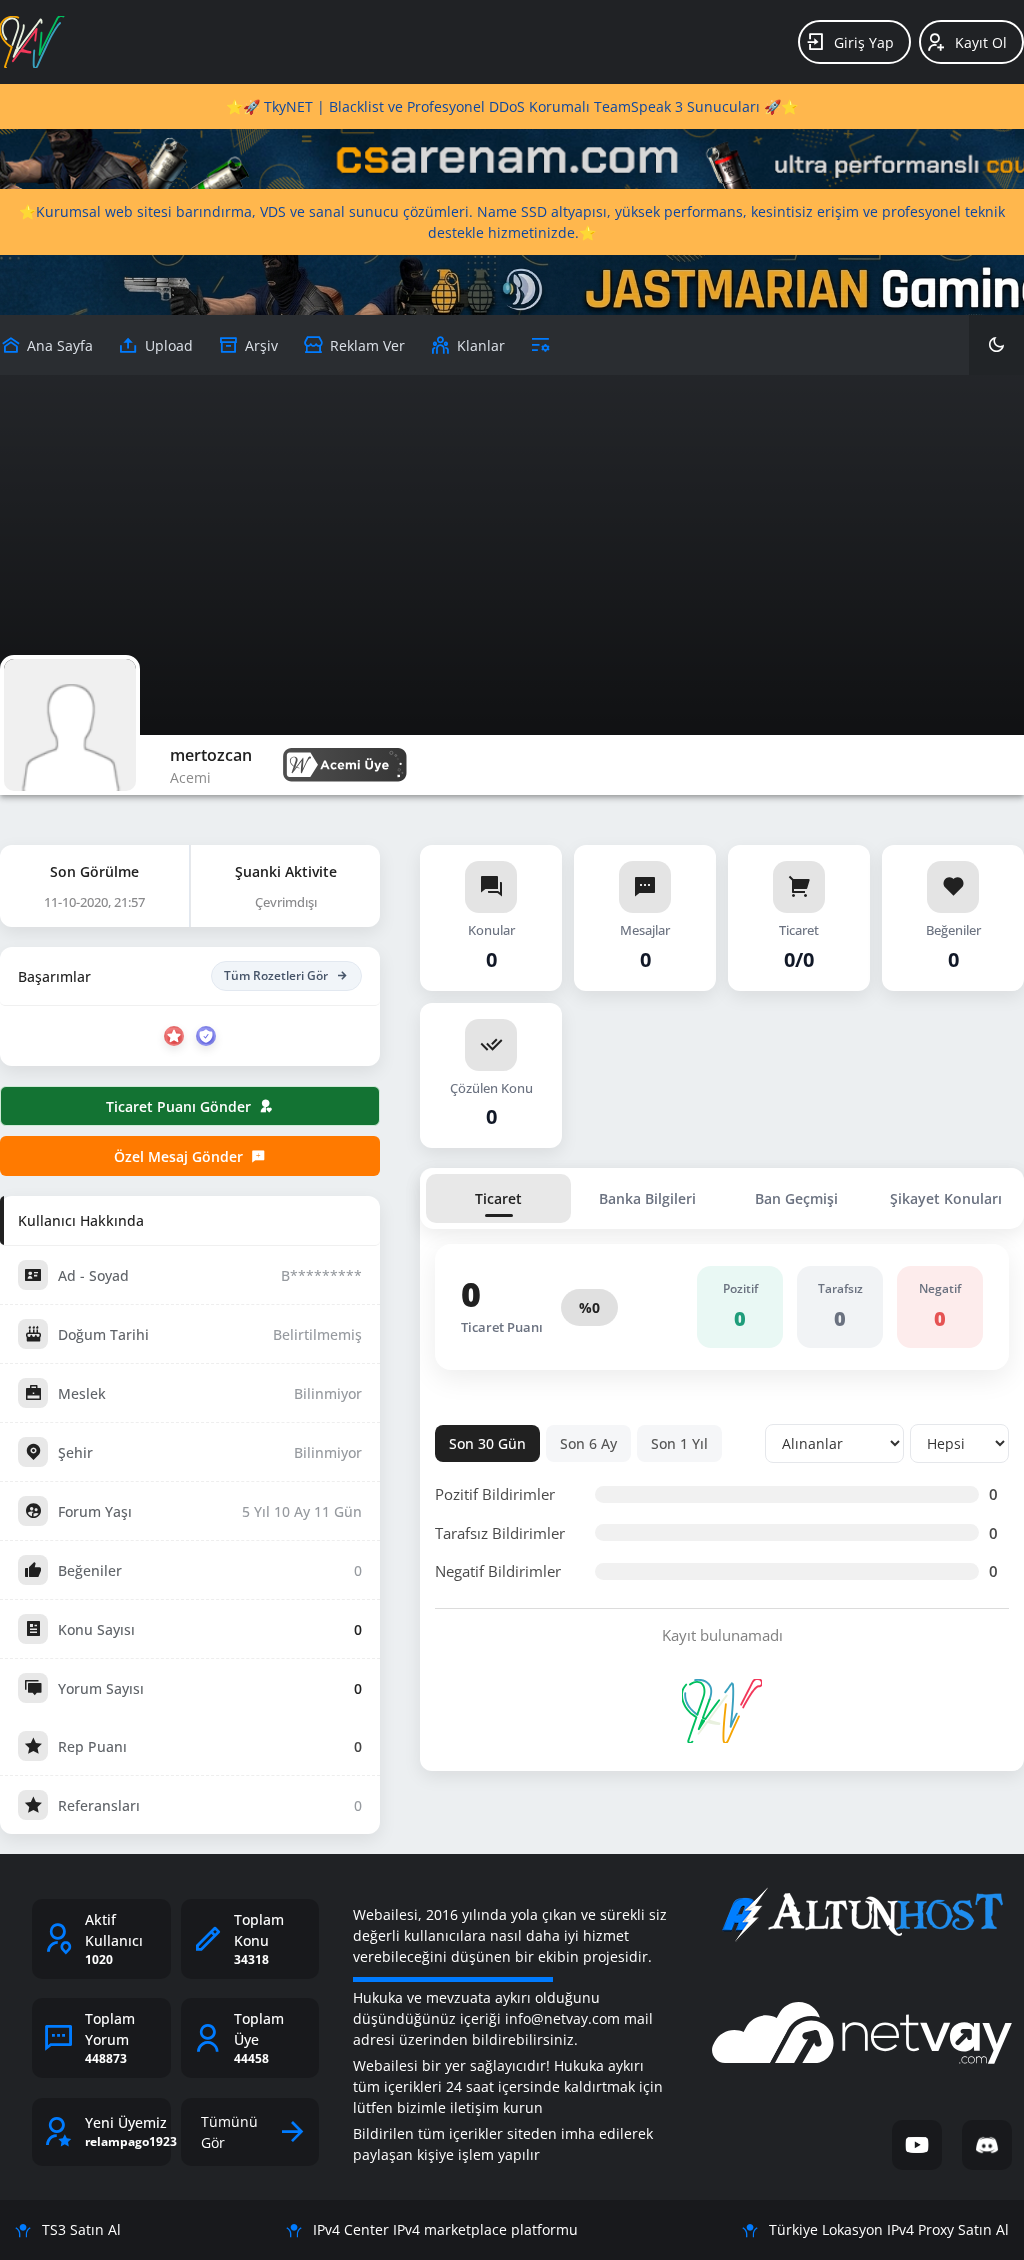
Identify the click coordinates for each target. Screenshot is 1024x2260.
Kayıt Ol (981, 42)
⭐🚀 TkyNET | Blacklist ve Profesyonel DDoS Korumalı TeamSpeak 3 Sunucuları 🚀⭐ (512, 106)
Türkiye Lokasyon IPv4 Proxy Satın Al (889, 2229)
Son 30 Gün (487, 1443)
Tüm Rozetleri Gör (276, 975)
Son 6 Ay (588, 1443)
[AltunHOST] (862, 1915)
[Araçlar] (540, 345)
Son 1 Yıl (679, 1443)
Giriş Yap (864, 42)
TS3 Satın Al (81, 2229)
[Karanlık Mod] (996, 345)
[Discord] (987, 2145)
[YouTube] (917, 2145)
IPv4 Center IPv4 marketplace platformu (445, 2229)
